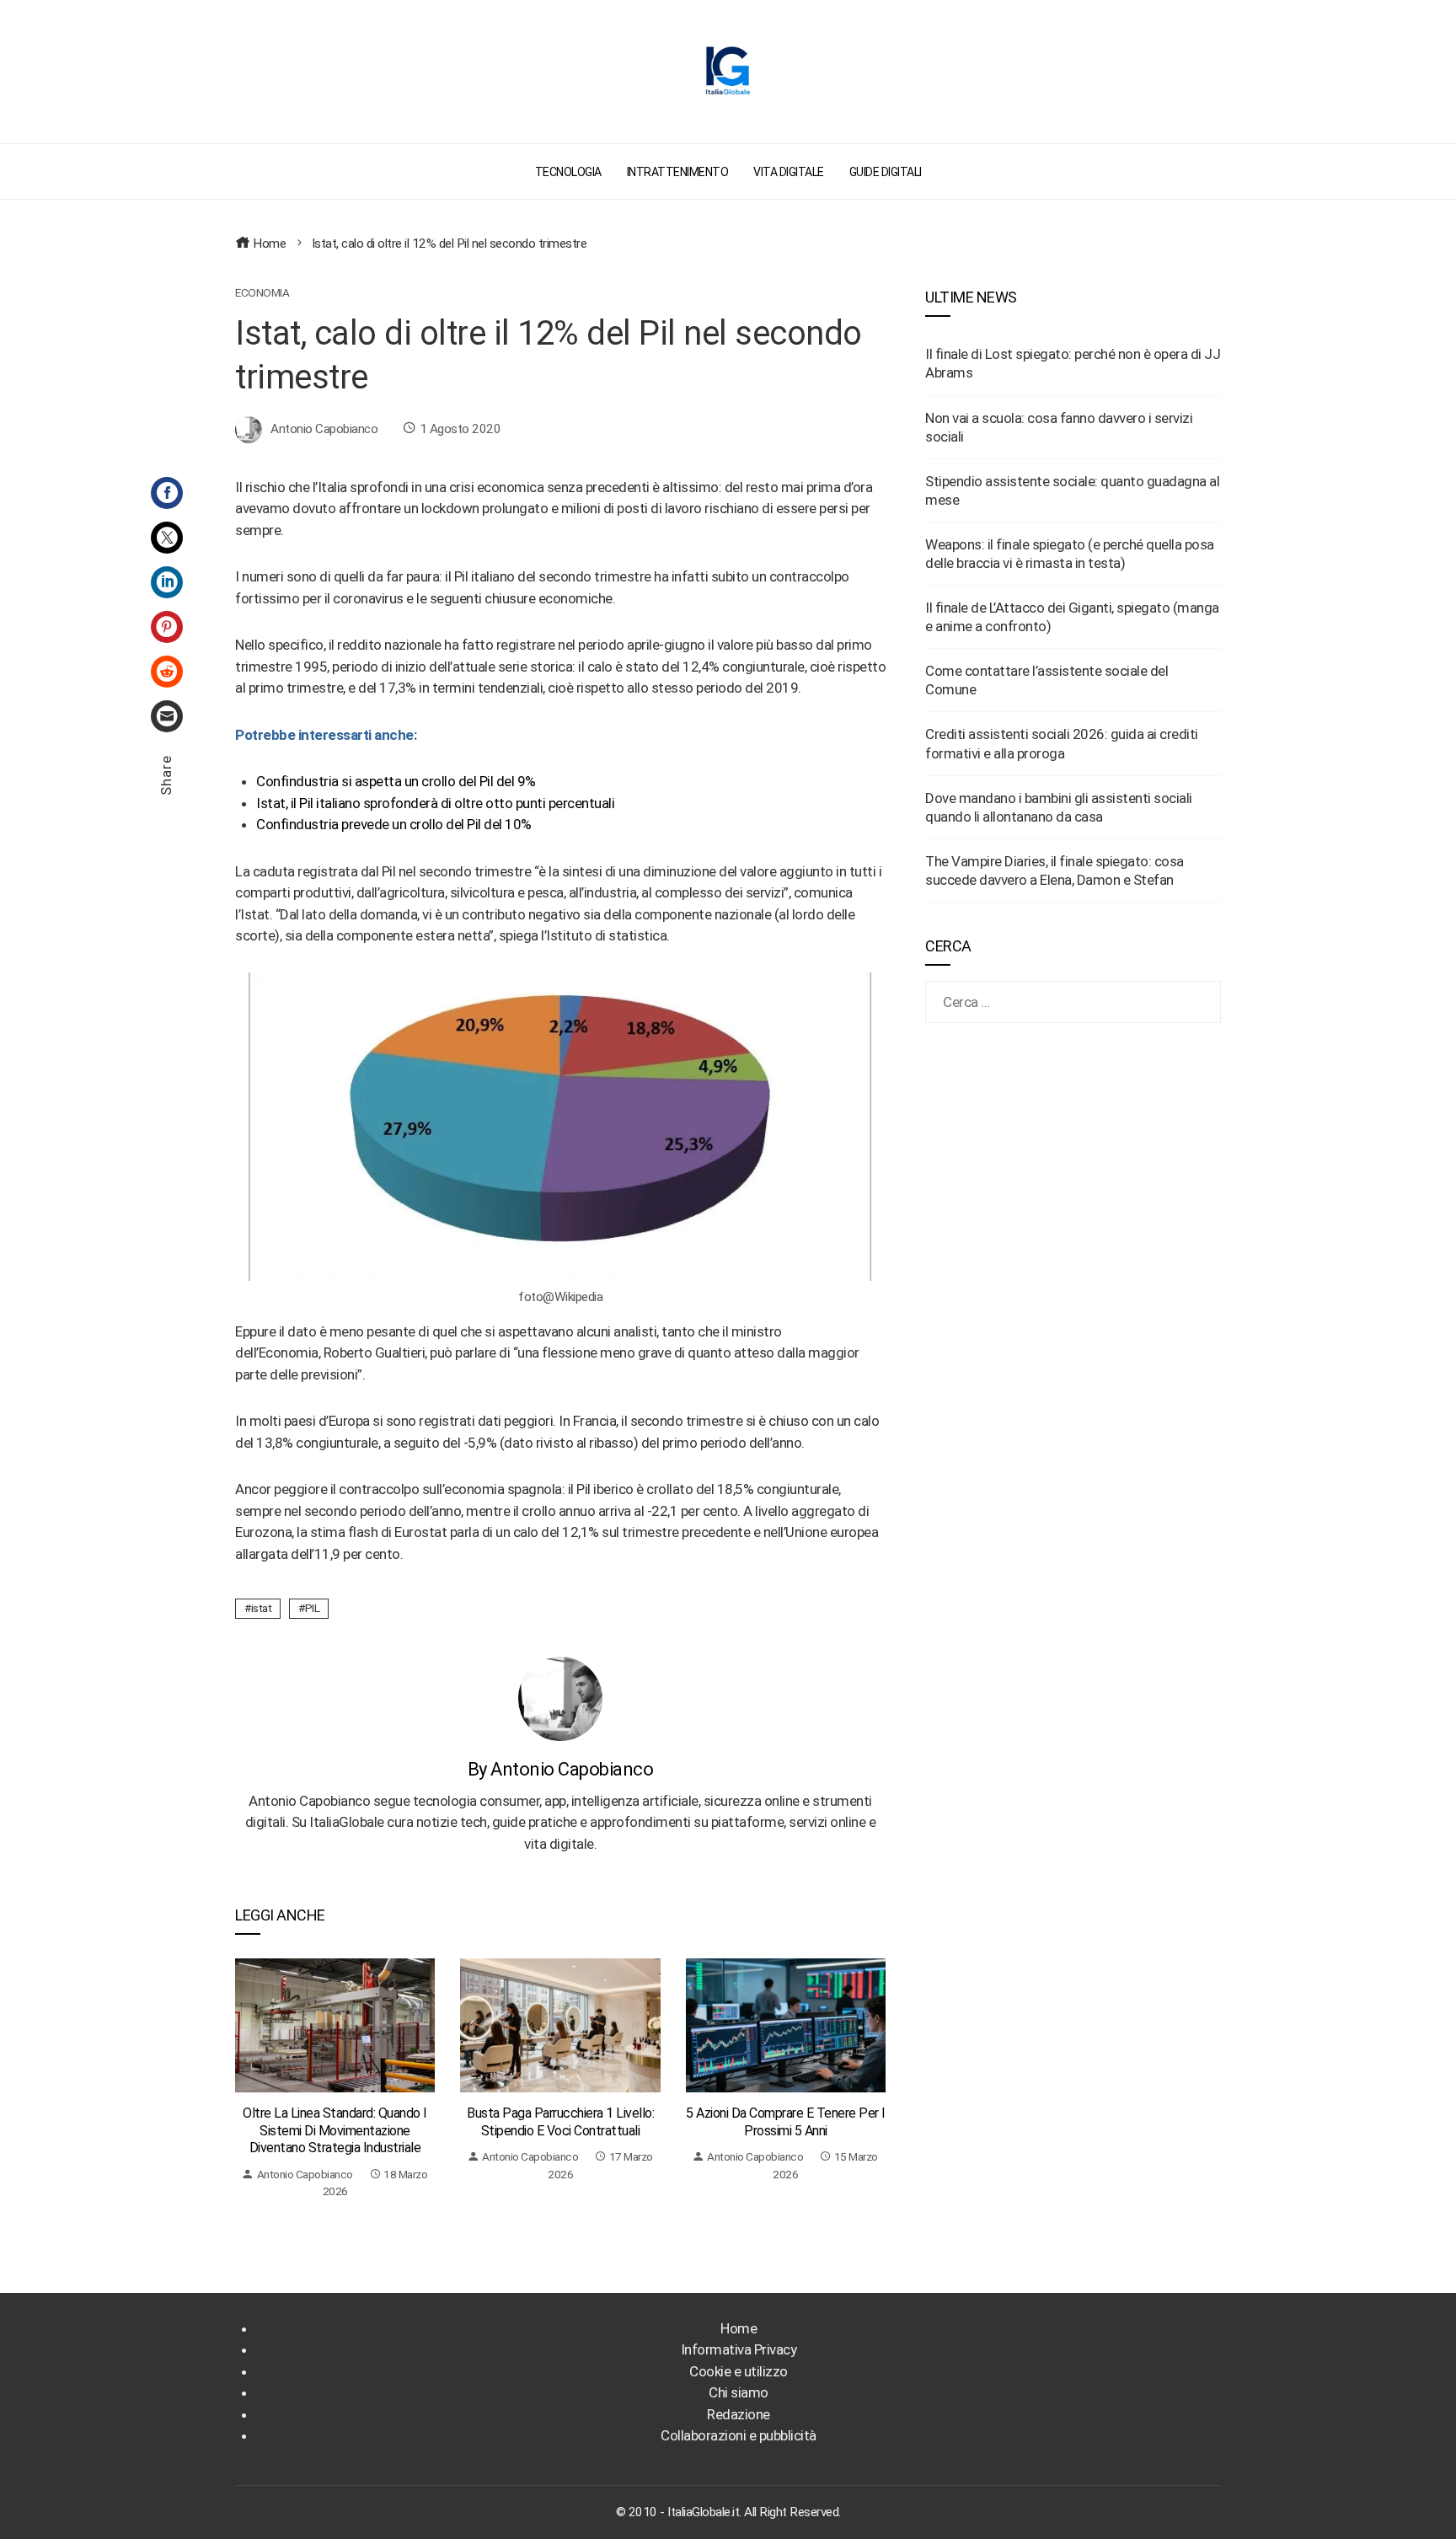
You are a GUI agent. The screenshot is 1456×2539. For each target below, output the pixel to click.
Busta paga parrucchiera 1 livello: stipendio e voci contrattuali (560, 2122)
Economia (262, 293)
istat (262, 1608)
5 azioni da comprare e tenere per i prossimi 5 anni (786, 2122)
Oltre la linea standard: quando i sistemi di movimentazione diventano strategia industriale (335, 2131)
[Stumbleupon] (167, 672)
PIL (313, 1608)
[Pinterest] (167, 627)
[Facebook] (167, 493)
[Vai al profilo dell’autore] (560, 1697)
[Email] (167, 716)
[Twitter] (167, 538)
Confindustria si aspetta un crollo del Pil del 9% (396, 781)
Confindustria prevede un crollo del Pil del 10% (394, 824)
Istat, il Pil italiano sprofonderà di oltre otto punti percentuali (435, 803)
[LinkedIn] (167, 582)
